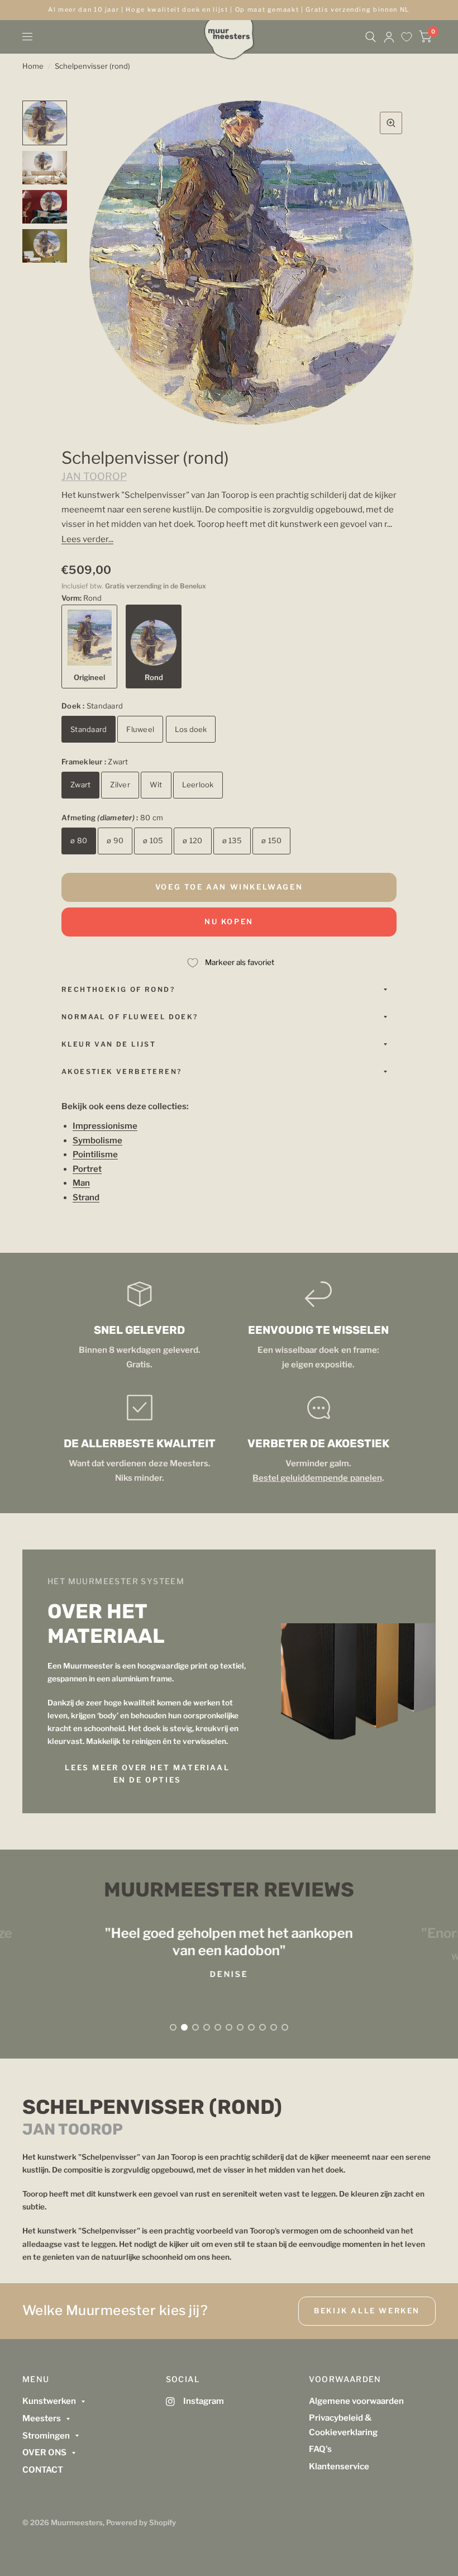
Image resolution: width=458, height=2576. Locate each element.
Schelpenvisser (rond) (92, 66)
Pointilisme (95, 1154)
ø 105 (153, 840)
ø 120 (192, 840)
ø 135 (232, 840)
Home (33, 66)
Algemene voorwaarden (356, 2401)
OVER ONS (44, 2453)
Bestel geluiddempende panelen (317, 1478)
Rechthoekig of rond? (118, 989)
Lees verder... (87, 539)
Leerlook (198, 785)
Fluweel (140, 729)
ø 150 (271, 840)
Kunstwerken (49, 2401)
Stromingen (46, 2436)
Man (81, 1183)
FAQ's (320, 2449)
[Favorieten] (407, 37)
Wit (156, 785)
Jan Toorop (94, 476)
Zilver (120, 785)
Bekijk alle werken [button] (367, 2311)
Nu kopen (229, 921)
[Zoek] (371, 37)
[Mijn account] (389, 37)
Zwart (80, 785)
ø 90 (115, 840)
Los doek (191, 729)
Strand (86, 1197)
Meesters (42, 2418)
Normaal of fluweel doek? (130, 1017)
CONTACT (43, 2470)
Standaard (89, 729)
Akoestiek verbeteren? (121, 1071)
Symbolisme (97, 1140)
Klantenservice (339, 2466)
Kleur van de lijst (109, 1044)
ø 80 (79, 840)
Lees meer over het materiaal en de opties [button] (147, 1774)
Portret (87, 1169)
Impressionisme (105, 1126)
